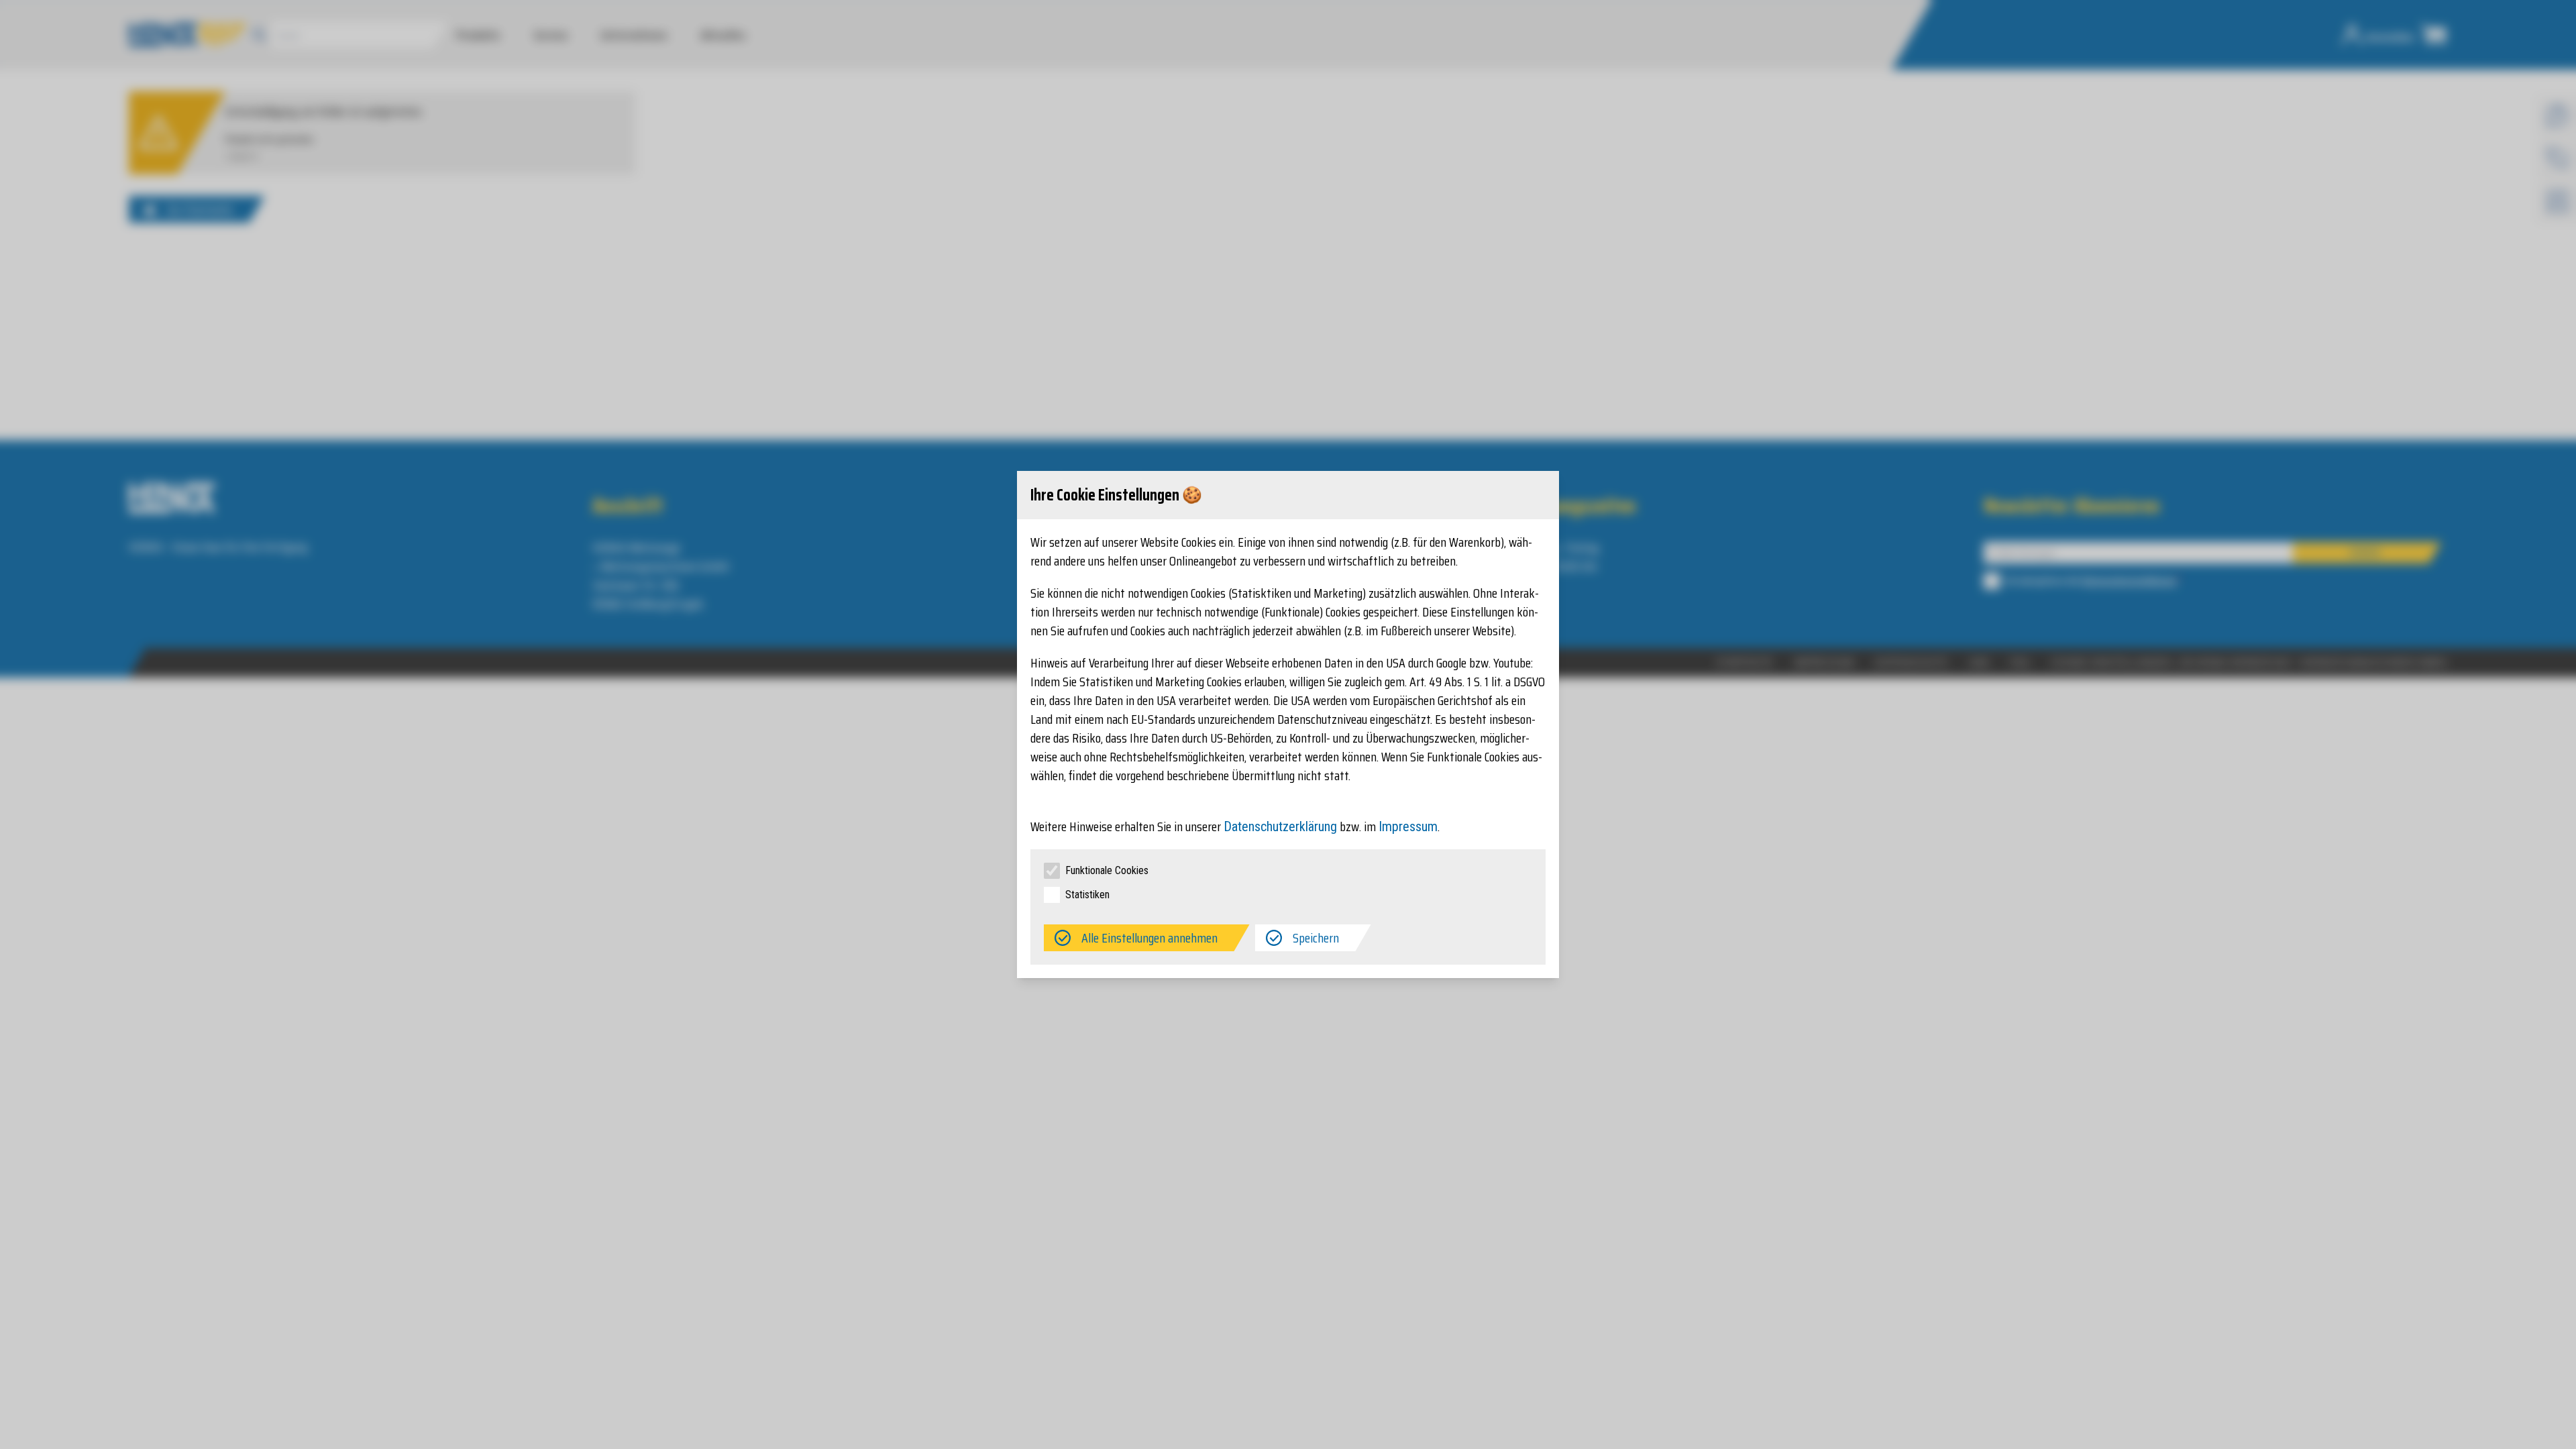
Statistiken (1087, 895)
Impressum (1408, 826)
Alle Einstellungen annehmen (1149, 938)
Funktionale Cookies (1107, 870)
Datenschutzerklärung (1280, 826)
